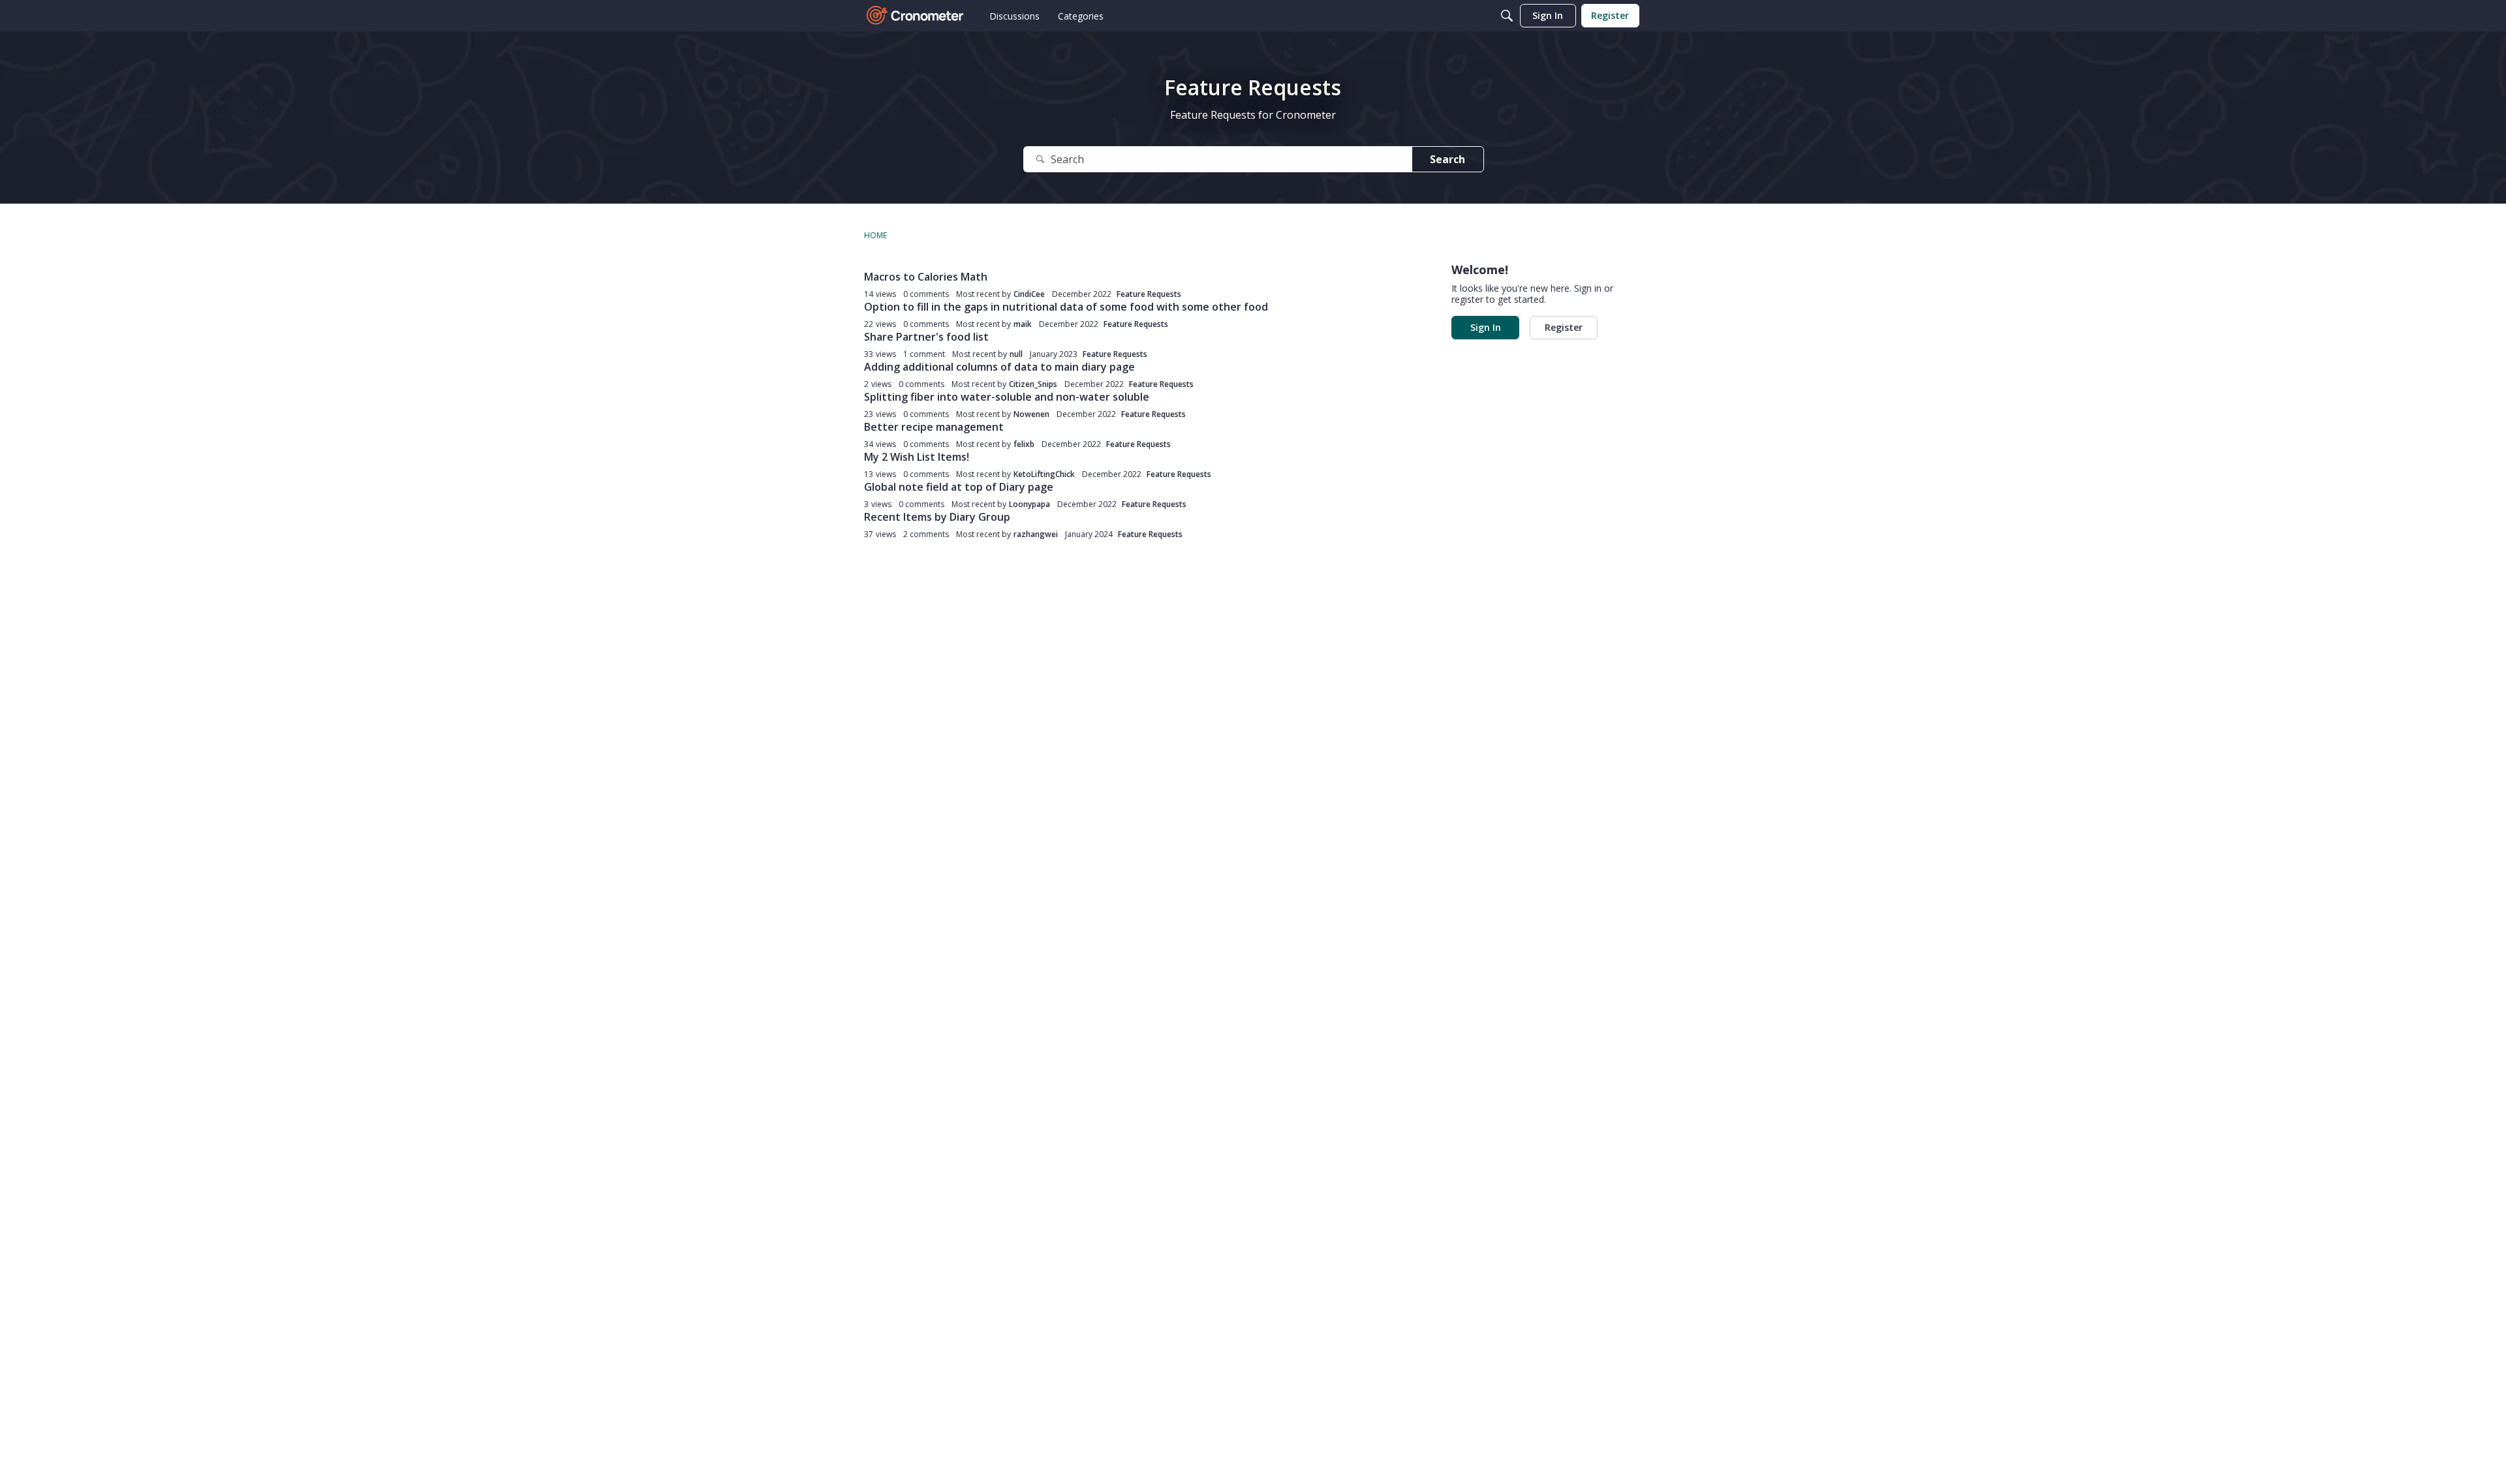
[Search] (1507, 16)
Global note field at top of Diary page (959, 487)
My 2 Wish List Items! (917, 457)
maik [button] (1023, 324)
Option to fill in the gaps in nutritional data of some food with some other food (1066, 307)
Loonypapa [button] (1029, 504)
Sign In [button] (1486, 327)
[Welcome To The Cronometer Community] (916, 16)
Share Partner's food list (926, 337)
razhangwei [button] (1036, 534)
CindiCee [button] (1029, 294)
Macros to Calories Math (926, 277)
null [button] (1016, 354)
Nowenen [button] (1031, 414)
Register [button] (1564, 327)
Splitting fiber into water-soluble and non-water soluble (1007, 397)
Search (1447, 159)
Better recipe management (934, 427)
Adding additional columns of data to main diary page (999, 367)
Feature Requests (1149, 294)
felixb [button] (1024, 444)
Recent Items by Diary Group (937, 517)
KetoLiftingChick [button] (1044, 474)
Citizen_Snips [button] (1033, 384)
